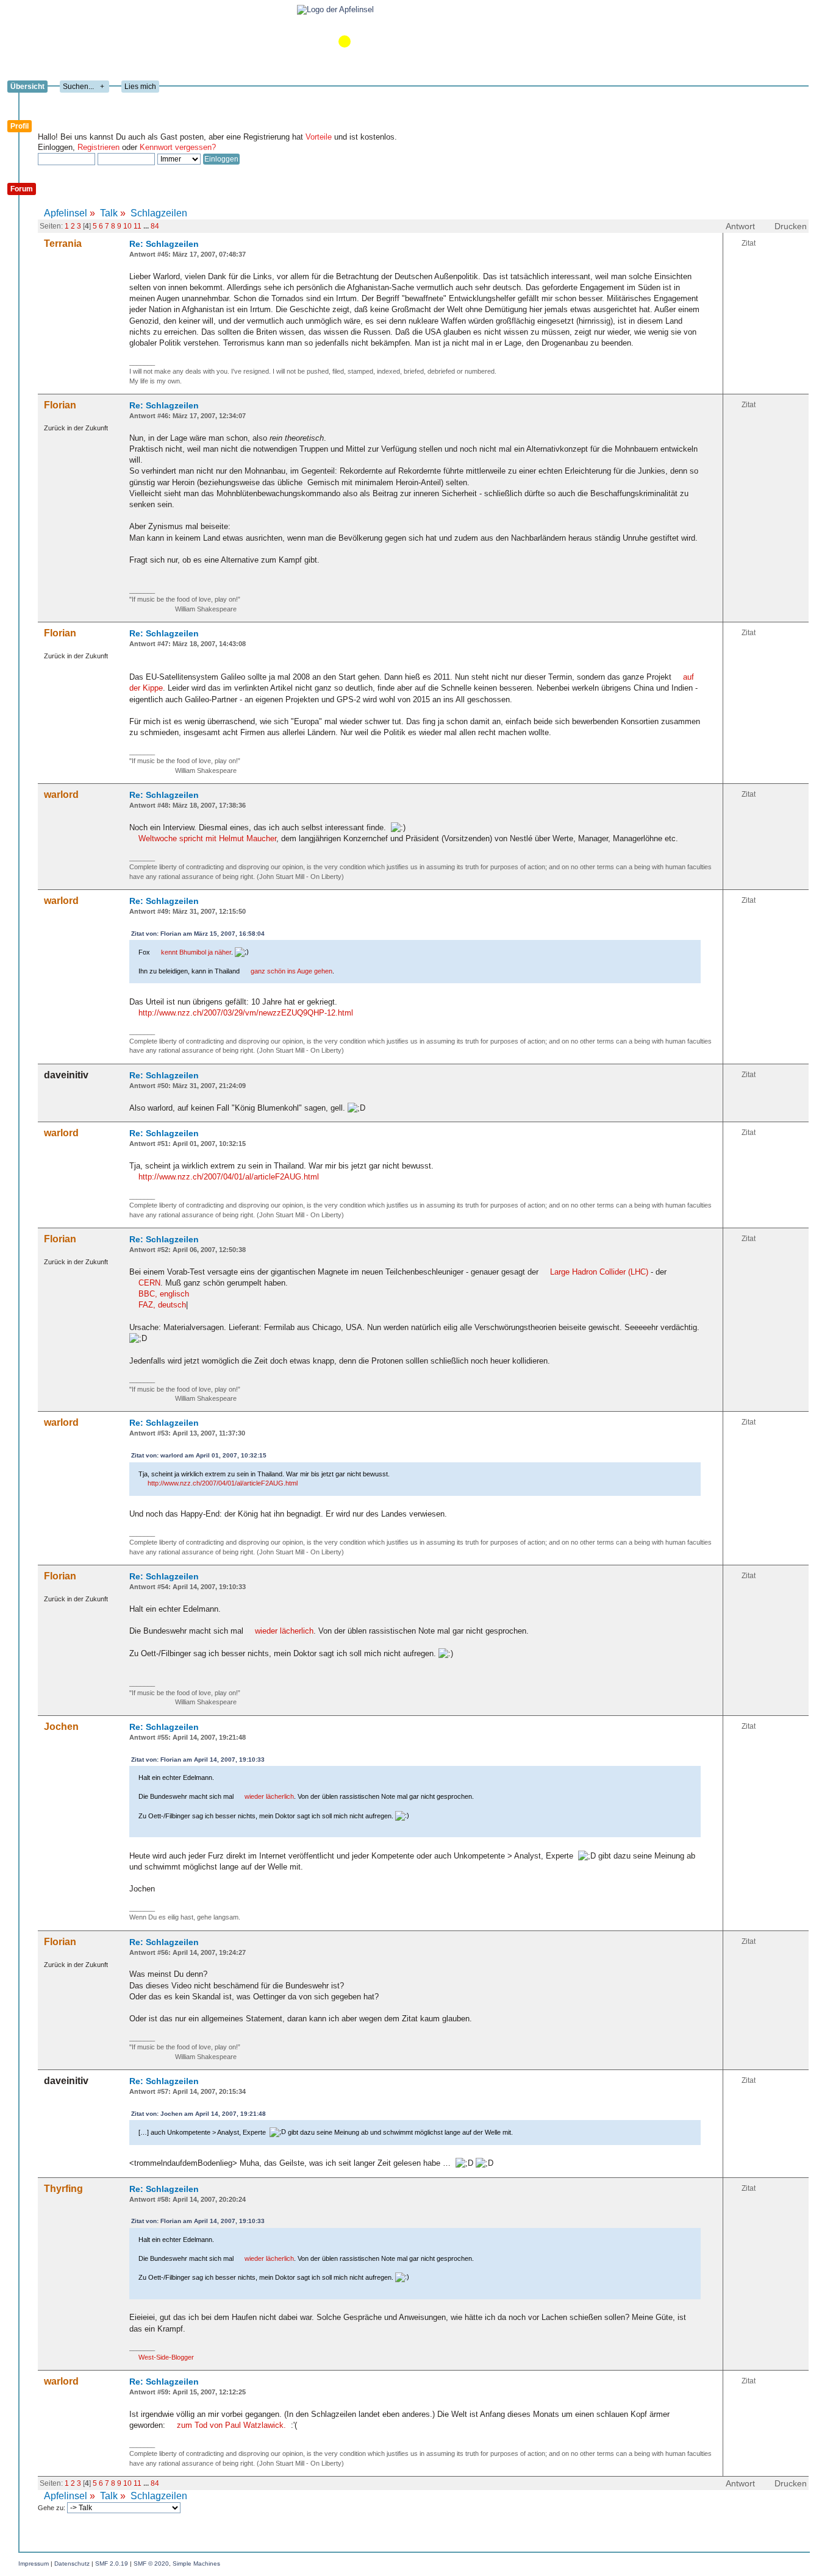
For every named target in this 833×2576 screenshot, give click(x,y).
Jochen (61, 1727)
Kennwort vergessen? (178, 147)
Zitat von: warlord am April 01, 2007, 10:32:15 (199, 1455)
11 (138, 226)
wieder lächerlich (284, 1631)
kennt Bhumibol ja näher (196, 952)
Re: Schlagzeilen (164, 244)
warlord (61, 795)
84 (155, 226)
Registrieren (98, 147)
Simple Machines (196, 2564)
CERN (149, 1283)
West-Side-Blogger (166, 2357)
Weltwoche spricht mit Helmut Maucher (207, 838)
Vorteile (319, 137)
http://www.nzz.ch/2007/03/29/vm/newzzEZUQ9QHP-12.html (246, 1013)
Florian (60, 405)
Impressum (34, 2564)
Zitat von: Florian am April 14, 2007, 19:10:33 (198, 1759)
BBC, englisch (164, 1294)
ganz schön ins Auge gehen (291, 971)
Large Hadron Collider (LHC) (599, 1272)
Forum (22, 189)
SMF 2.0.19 (112, 2564)
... (147, 226)
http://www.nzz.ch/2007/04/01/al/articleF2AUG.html (229, 1177)
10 (127, 226)
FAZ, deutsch (162, 1305)
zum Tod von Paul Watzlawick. (231, 2425)
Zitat (749, 243)
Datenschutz (72, 2564)
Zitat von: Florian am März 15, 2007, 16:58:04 (198, 934)
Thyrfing (63, 2189)
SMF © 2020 (151, 2564)
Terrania (63, 244)
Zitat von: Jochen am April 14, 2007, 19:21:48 (198, 2114)
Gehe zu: (52, 2508)
